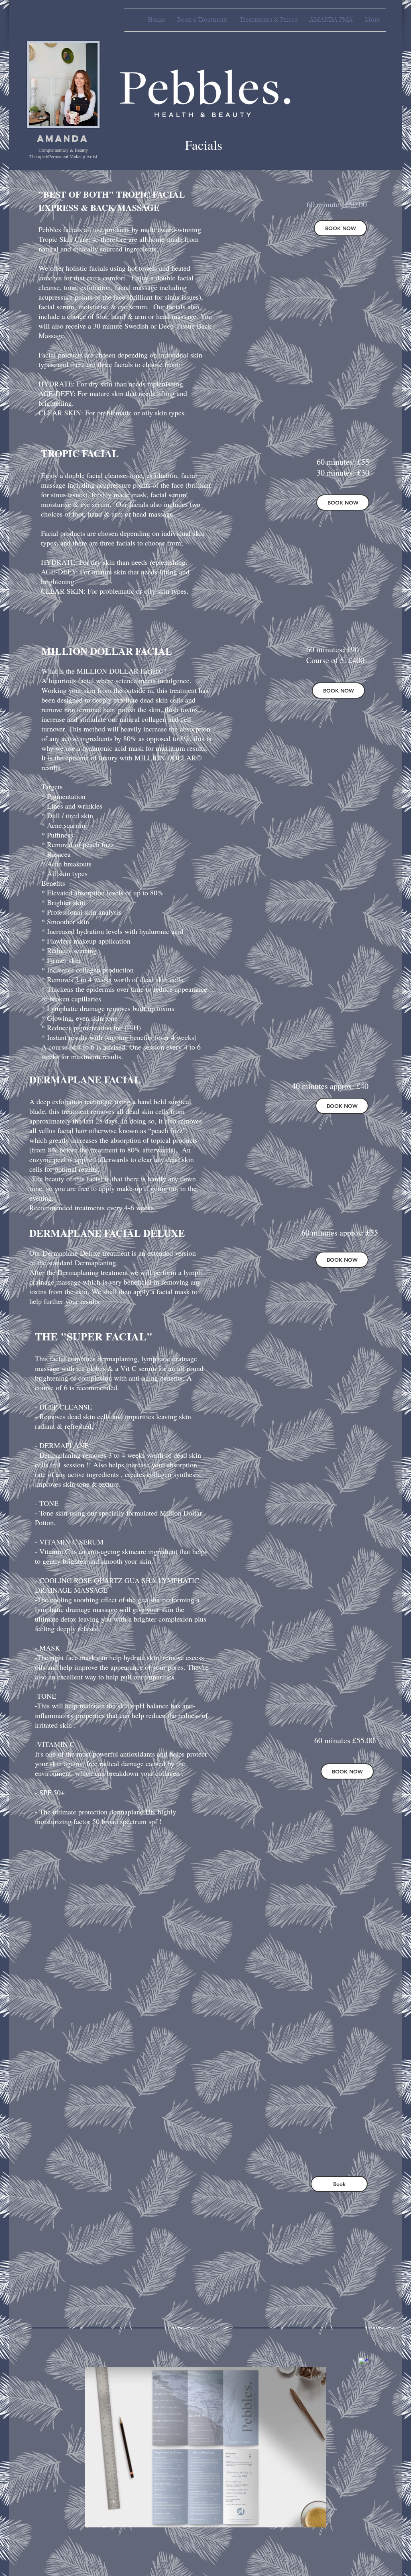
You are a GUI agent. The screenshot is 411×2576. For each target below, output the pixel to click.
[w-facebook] (363, 2362)
